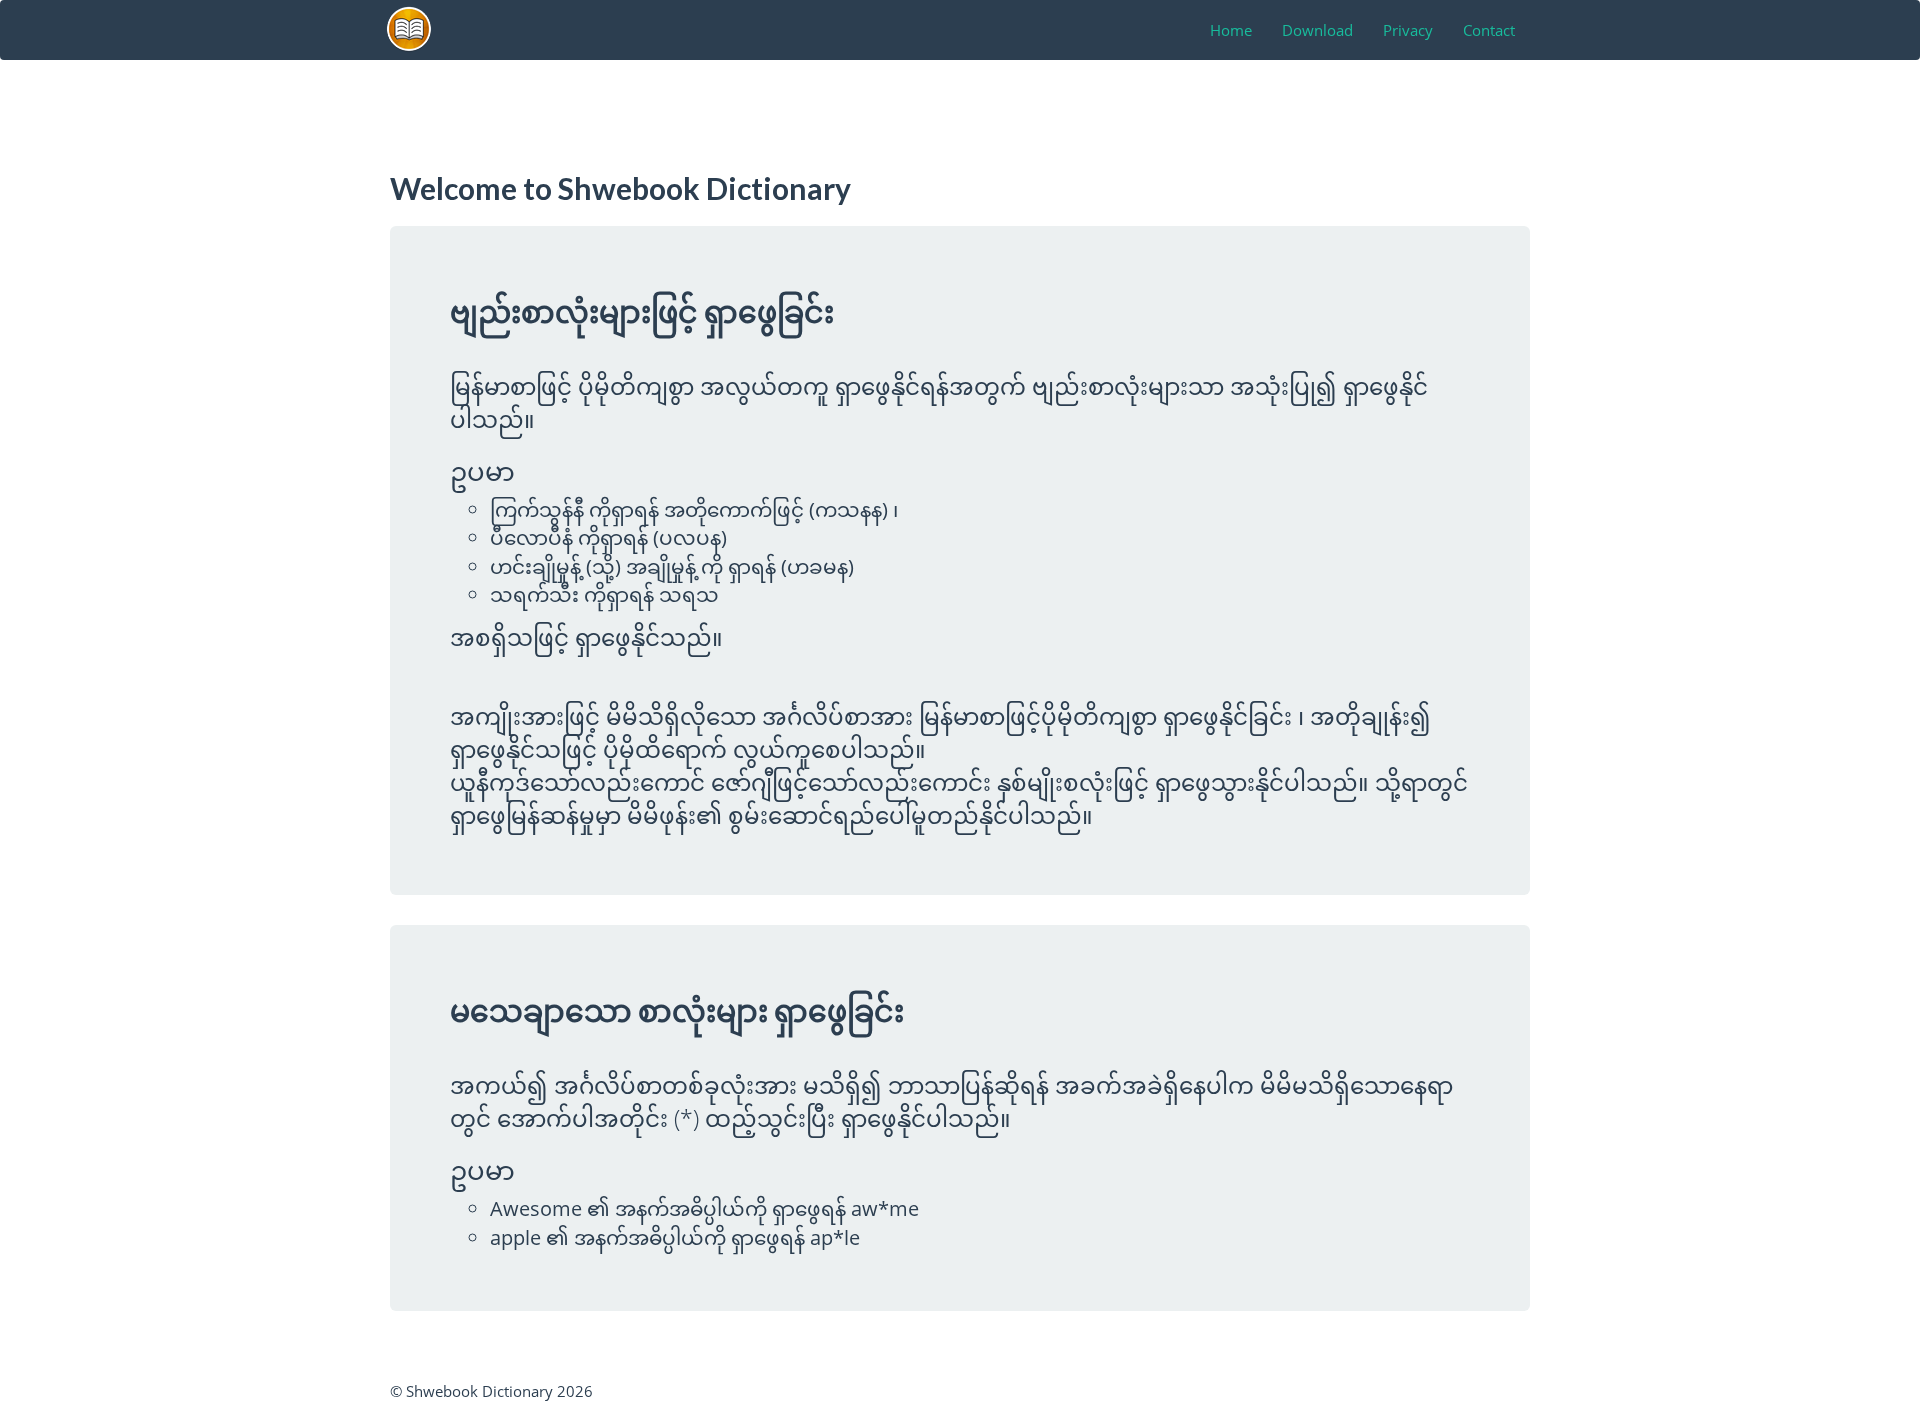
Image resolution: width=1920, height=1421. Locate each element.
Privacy (1408, 30)
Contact (1489, 30)
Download (1317, 30)
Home (1231, 30)
